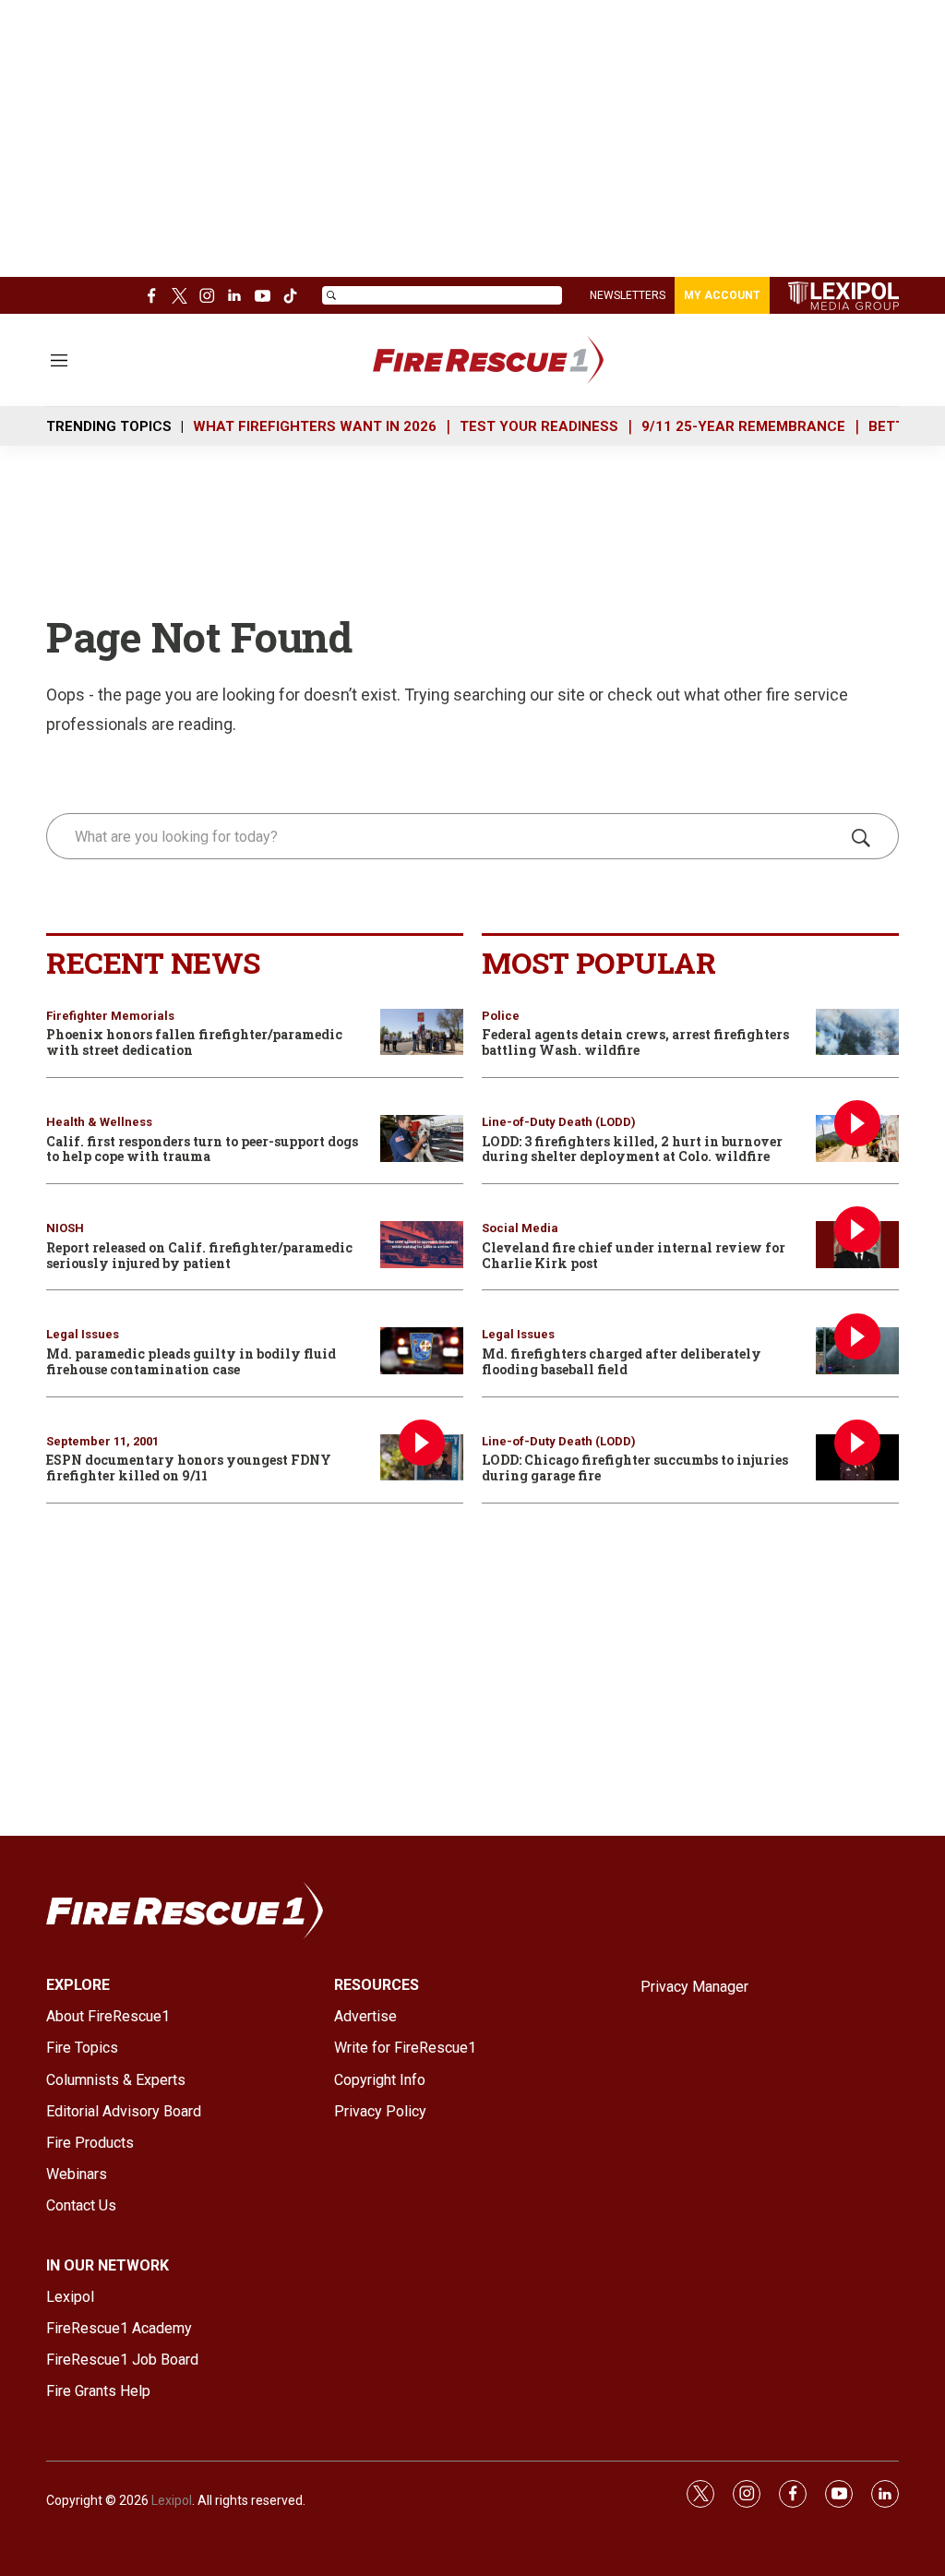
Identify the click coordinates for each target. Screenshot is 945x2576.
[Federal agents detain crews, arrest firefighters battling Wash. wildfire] (857, 1032)
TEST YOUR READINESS (539, 426)
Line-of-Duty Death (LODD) (559, 1122)
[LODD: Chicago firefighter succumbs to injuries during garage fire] (857, 1458)
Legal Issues (83, 1334)
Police (501, 1016)
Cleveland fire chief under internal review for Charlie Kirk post (634, 1255)
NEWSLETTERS (628, 295)
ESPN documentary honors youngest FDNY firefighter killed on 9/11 (189, 1468)
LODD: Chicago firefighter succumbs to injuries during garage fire (635, 1468)
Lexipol (172, 2500)
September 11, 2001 (102, 1441)
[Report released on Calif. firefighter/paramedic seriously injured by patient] (422, 1245)
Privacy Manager (694, 1987)
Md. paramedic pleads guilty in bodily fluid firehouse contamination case (191, 1361)
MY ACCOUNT (722, 295)
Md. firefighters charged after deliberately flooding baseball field (622, 1361)
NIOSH (65, 1228)
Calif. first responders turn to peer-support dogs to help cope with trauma (202, 1149)
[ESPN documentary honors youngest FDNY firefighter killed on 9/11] (422, 1458)
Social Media (520, 1228)
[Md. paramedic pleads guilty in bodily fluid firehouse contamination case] (422, 1351)
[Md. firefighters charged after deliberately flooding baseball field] (857, 1351)
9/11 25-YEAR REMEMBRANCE (743, 426)
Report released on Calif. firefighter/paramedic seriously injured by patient (199, 1255)
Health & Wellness (99, 1122)
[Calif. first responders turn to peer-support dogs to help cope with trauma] (422, 1138)
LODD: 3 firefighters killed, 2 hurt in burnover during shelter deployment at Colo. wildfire (632, 1149)
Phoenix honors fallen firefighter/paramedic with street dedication (194, 1042)
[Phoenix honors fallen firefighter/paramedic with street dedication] (422, 1032)
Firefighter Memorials (110, 1016)
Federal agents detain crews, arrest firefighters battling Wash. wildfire (635, 1042)
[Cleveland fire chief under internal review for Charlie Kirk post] (857, 1245)
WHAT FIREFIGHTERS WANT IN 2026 (315, 426)
